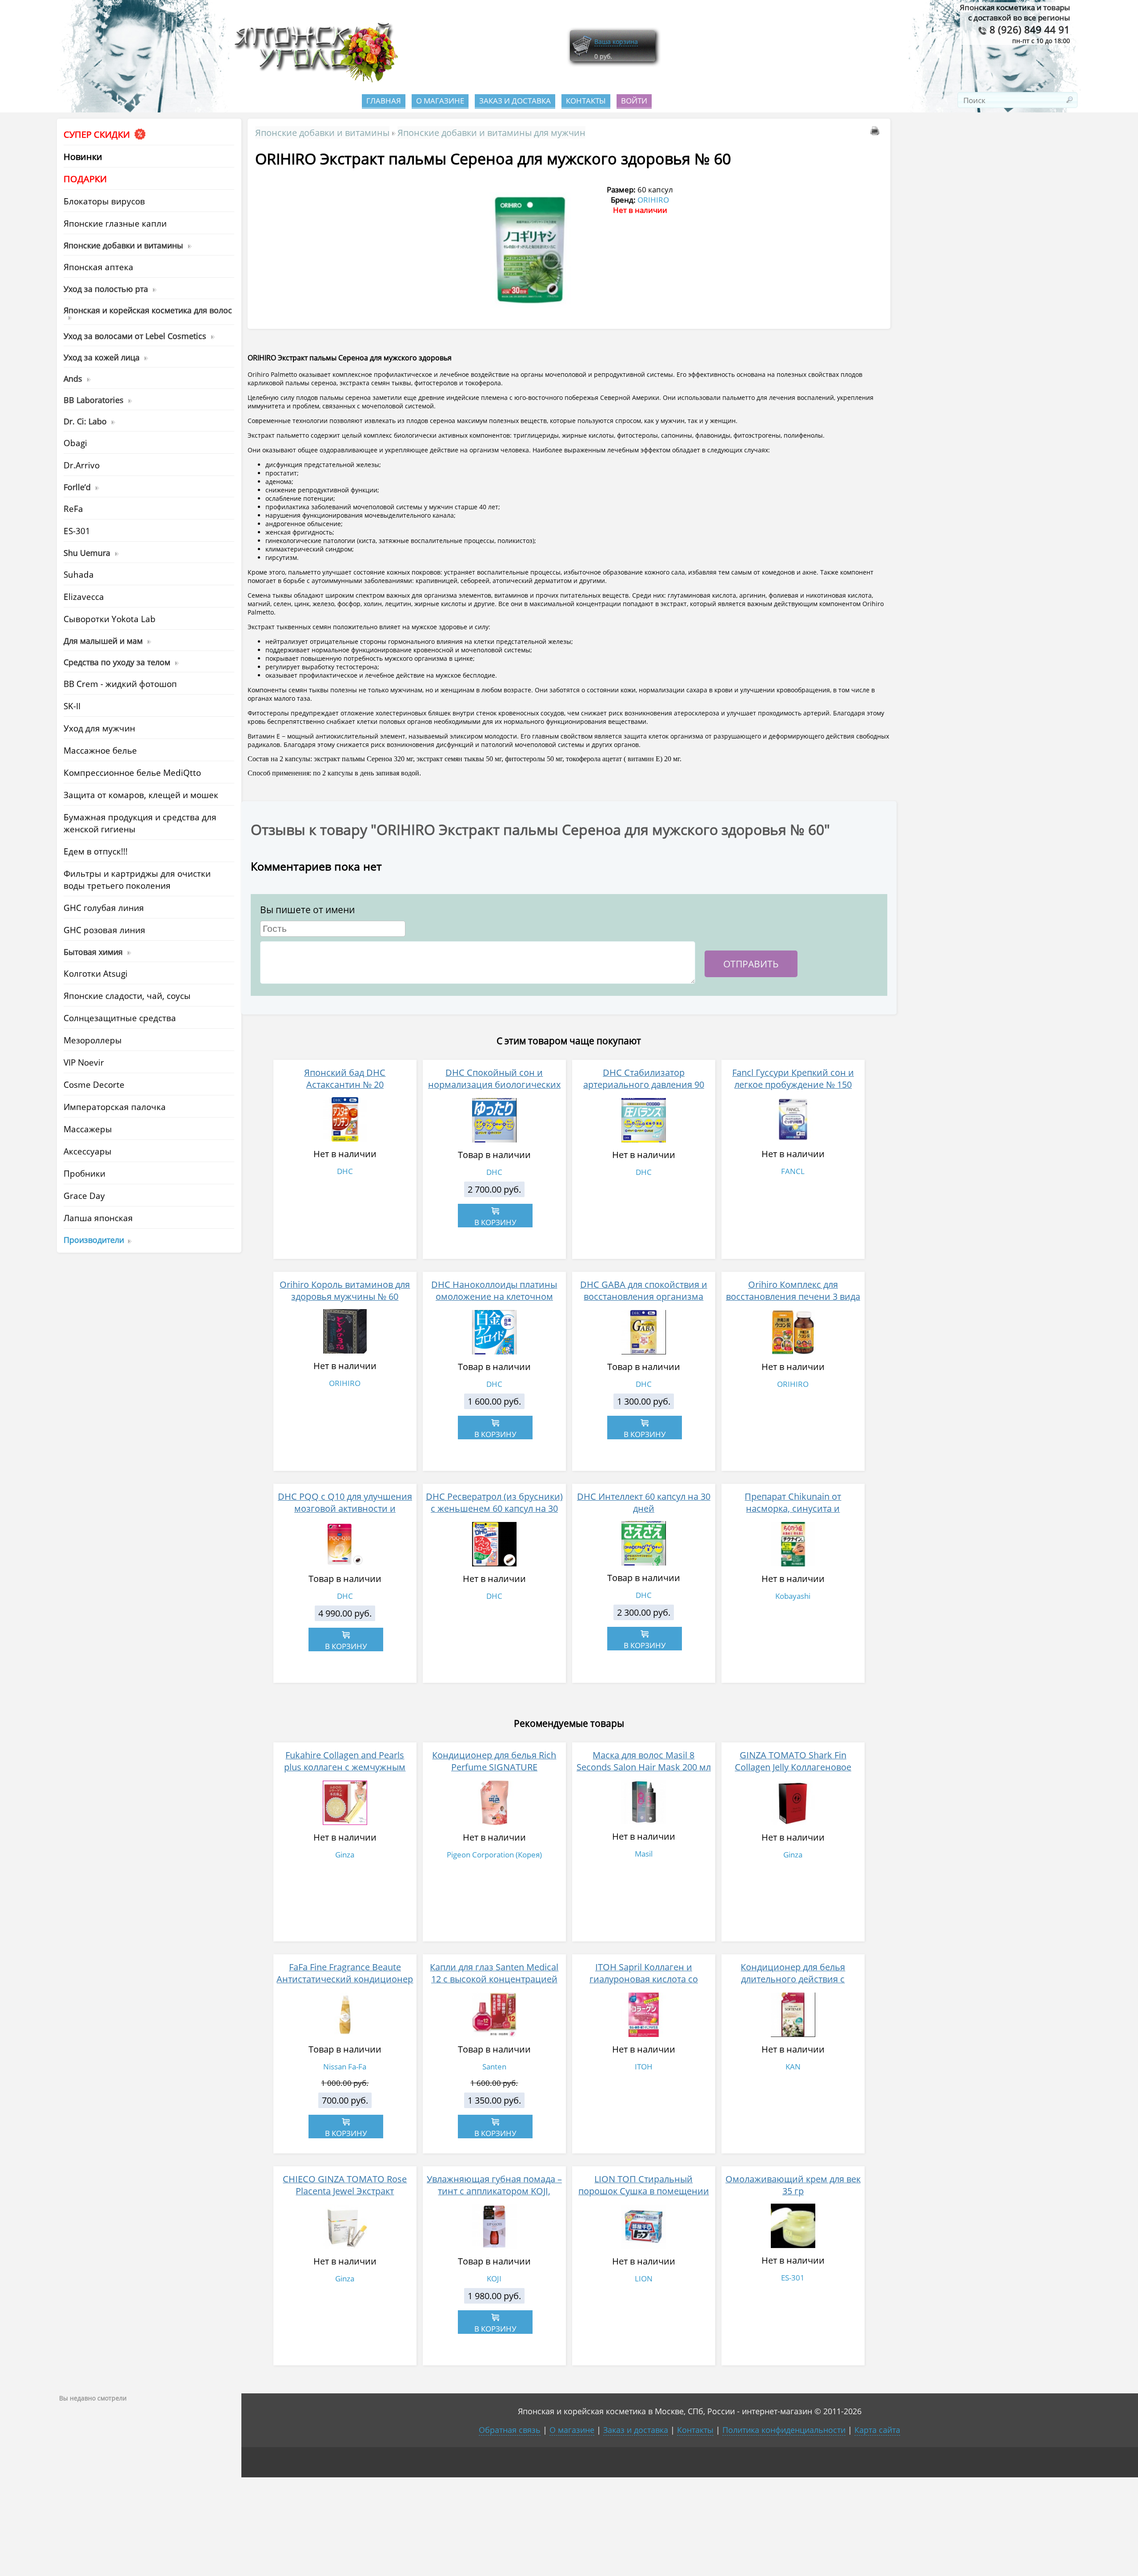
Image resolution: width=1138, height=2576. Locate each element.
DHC (345, 1171)
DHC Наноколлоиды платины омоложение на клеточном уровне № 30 (494, 1296)
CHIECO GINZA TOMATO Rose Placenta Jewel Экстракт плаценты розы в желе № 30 (345, 2191)
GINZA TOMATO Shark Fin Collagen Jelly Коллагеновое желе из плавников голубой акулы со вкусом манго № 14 (793, 1773)
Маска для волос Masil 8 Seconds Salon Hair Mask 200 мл (644, 1761)
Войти (634, 101)
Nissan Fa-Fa (345, 2067)
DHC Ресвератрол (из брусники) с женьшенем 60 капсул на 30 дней (494, 1508)
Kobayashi (793, 1596)
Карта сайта (877, 2430)
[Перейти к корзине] (582, 54)
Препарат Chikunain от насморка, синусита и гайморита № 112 (793, 1508)
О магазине (440, 101)
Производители (94, 1240)
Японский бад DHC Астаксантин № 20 (345, 1078)
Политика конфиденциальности (784, 2430)
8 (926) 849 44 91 (1028, 30)
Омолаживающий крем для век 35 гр (793, 2185)
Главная (384, 101)
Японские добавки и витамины (322, 132)
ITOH (644, 2067)
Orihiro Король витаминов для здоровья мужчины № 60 (345, 1290)
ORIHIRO (653, 200)
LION (644, 2278)
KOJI (494, 2278)
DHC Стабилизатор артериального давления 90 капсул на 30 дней (644, 1084)
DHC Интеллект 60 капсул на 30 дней (644, 1502)
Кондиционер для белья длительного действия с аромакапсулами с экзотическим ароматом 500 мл (793, 1985)
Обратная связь (510, 2430)
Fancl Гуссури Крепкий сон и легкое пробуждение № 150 (793, 1078)
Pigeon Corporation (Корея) (494, 1855)
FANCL (793, 1171)
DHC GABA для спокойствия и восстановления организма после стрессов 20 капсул (644, 1296)
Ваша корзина (616, 42)
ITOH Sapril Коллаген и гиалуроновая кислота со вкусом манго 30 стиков (644, 1979)
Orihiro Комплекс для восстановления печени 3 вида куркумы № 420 (793, 1296)
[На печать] (877, 132)
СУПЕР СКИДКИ (98, 134)
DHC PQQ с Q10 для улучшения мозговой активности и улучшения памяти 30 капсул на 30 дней (345, 1514)
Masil (644, 1854)
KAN (793, 2067)
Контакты (586, 101)
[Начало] (313, 80)
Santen (494, 2067)
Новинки (83, 157)
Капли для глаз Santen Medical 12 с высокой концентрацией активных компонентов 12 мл (494, 1979)
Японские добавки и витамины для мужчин (491, 132)
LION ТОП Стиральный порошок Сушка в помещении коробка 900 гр (644, 2191)
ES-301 (793, 2278)
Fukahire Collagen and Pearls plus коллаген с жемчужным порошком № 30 (345, 1767)
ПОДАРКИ (85, 179)
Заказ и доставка (515, 101)
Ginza (345, 1855)
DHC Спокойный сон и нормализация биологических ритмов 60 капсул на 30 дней (494, 1084)
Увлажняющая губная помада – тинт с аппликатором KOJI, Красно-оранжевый (494, 2191)
